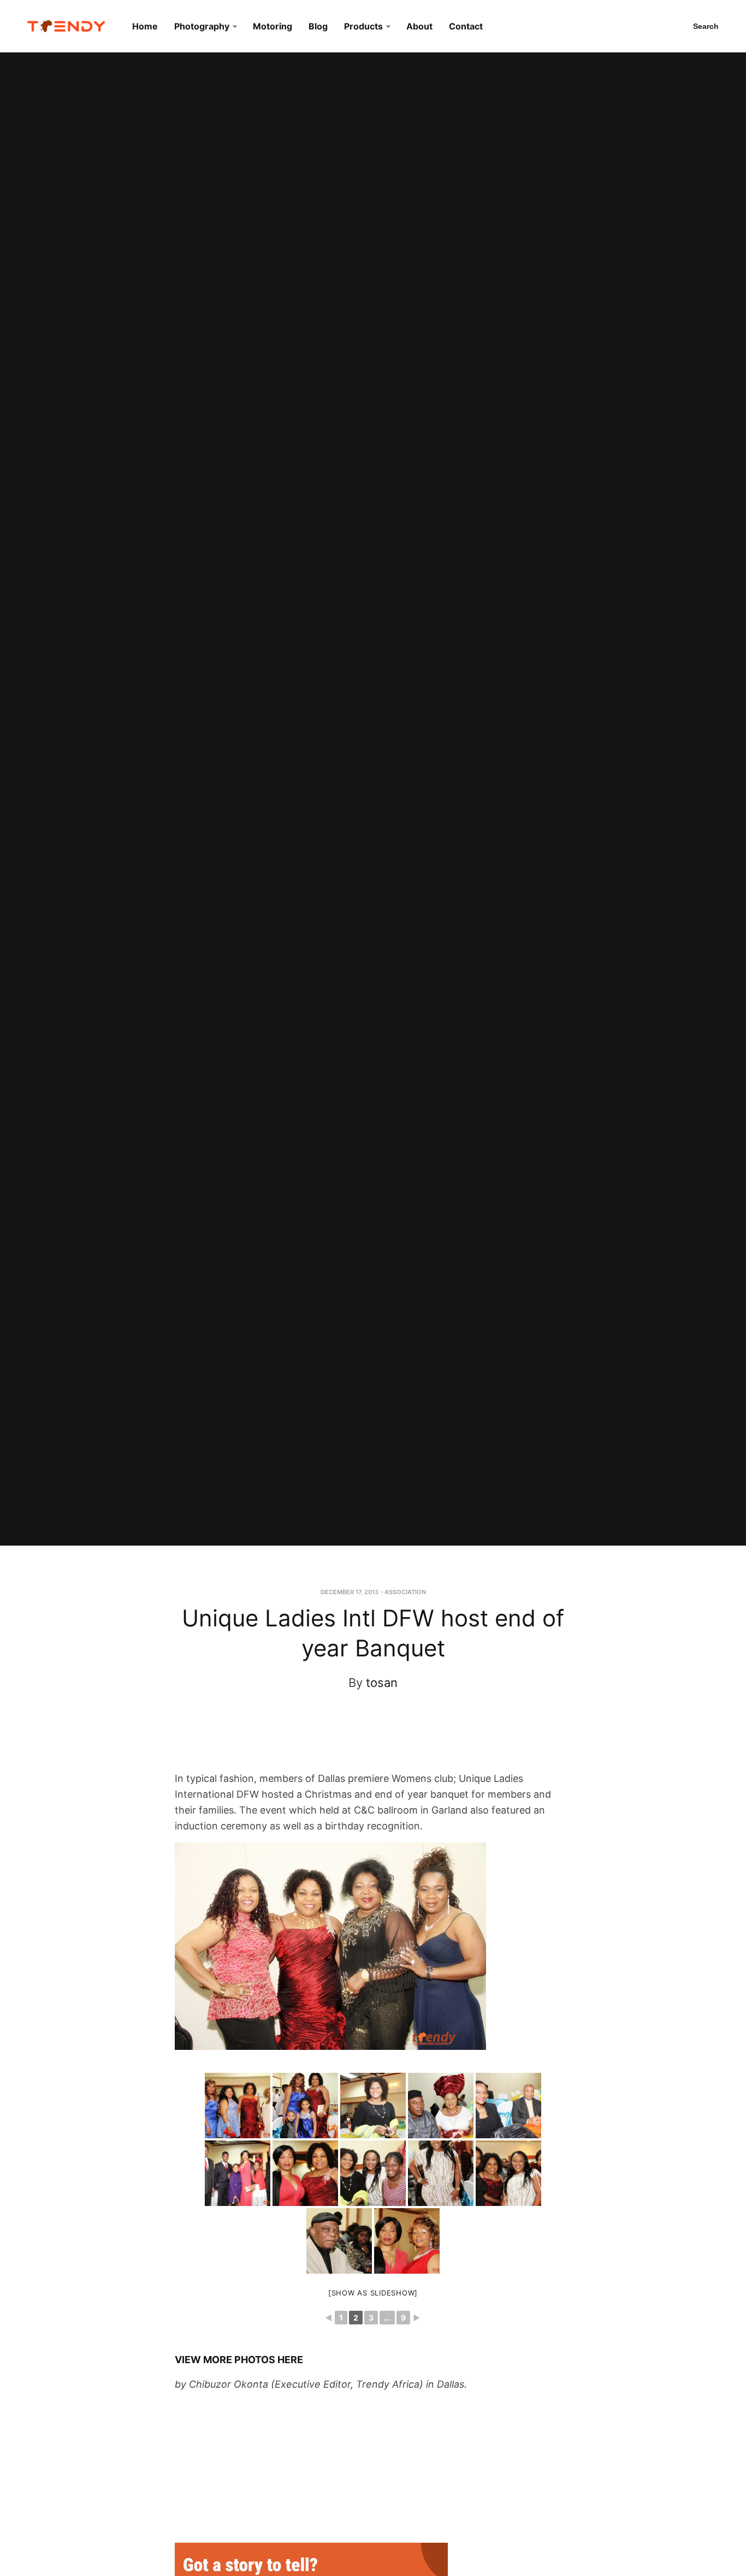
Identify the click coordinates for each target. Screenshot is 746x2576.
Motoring (273, 26)
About (419, 26)
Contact (466, 26)
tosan (382, 1683)
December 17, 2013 (350, 1592)
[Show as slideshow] (373, 2293)
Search (706, 26)
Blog (318, 26)
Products (363, 26)
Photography (202, 26)
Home (145, 26)
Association (405, 1592)
